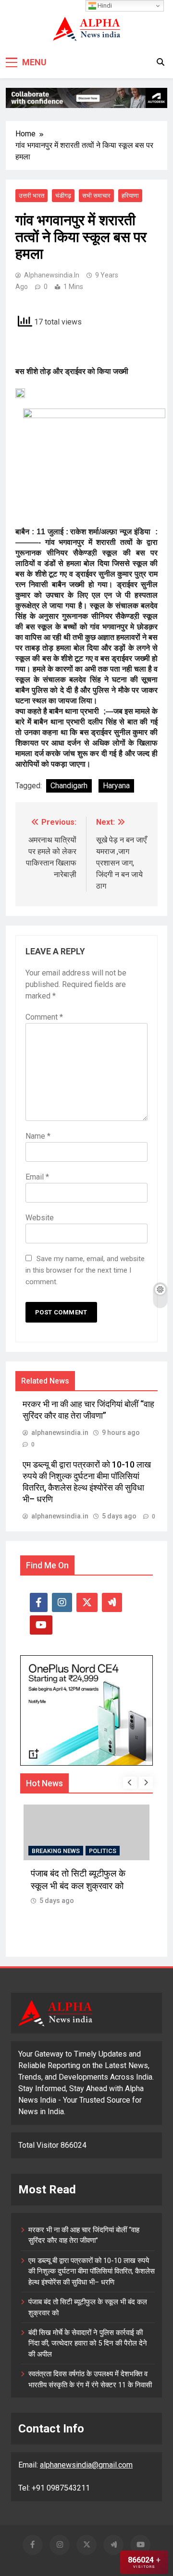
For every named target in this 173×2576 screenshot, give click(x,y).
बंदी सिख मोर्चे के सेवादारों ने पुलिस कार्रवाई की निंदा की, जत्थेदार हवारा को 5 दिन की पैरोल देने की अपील (88, 2343)
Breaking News (56, 1851)
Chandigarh (69, 786)
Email (37, 1177)
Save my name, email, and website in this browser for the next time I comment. (85, 1270)
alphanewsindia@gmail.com (86, 2465)
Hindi (104, 6)
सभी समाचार (96, 196)
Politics (103, 1851)
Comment (44, 1017)
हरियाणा (130, 196)
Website (40, 1218)
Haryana (116, 786)
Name (38, 1136)
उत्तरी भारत (31, 196)
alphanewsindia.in (52, 275)
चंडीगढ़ (63, 196)
